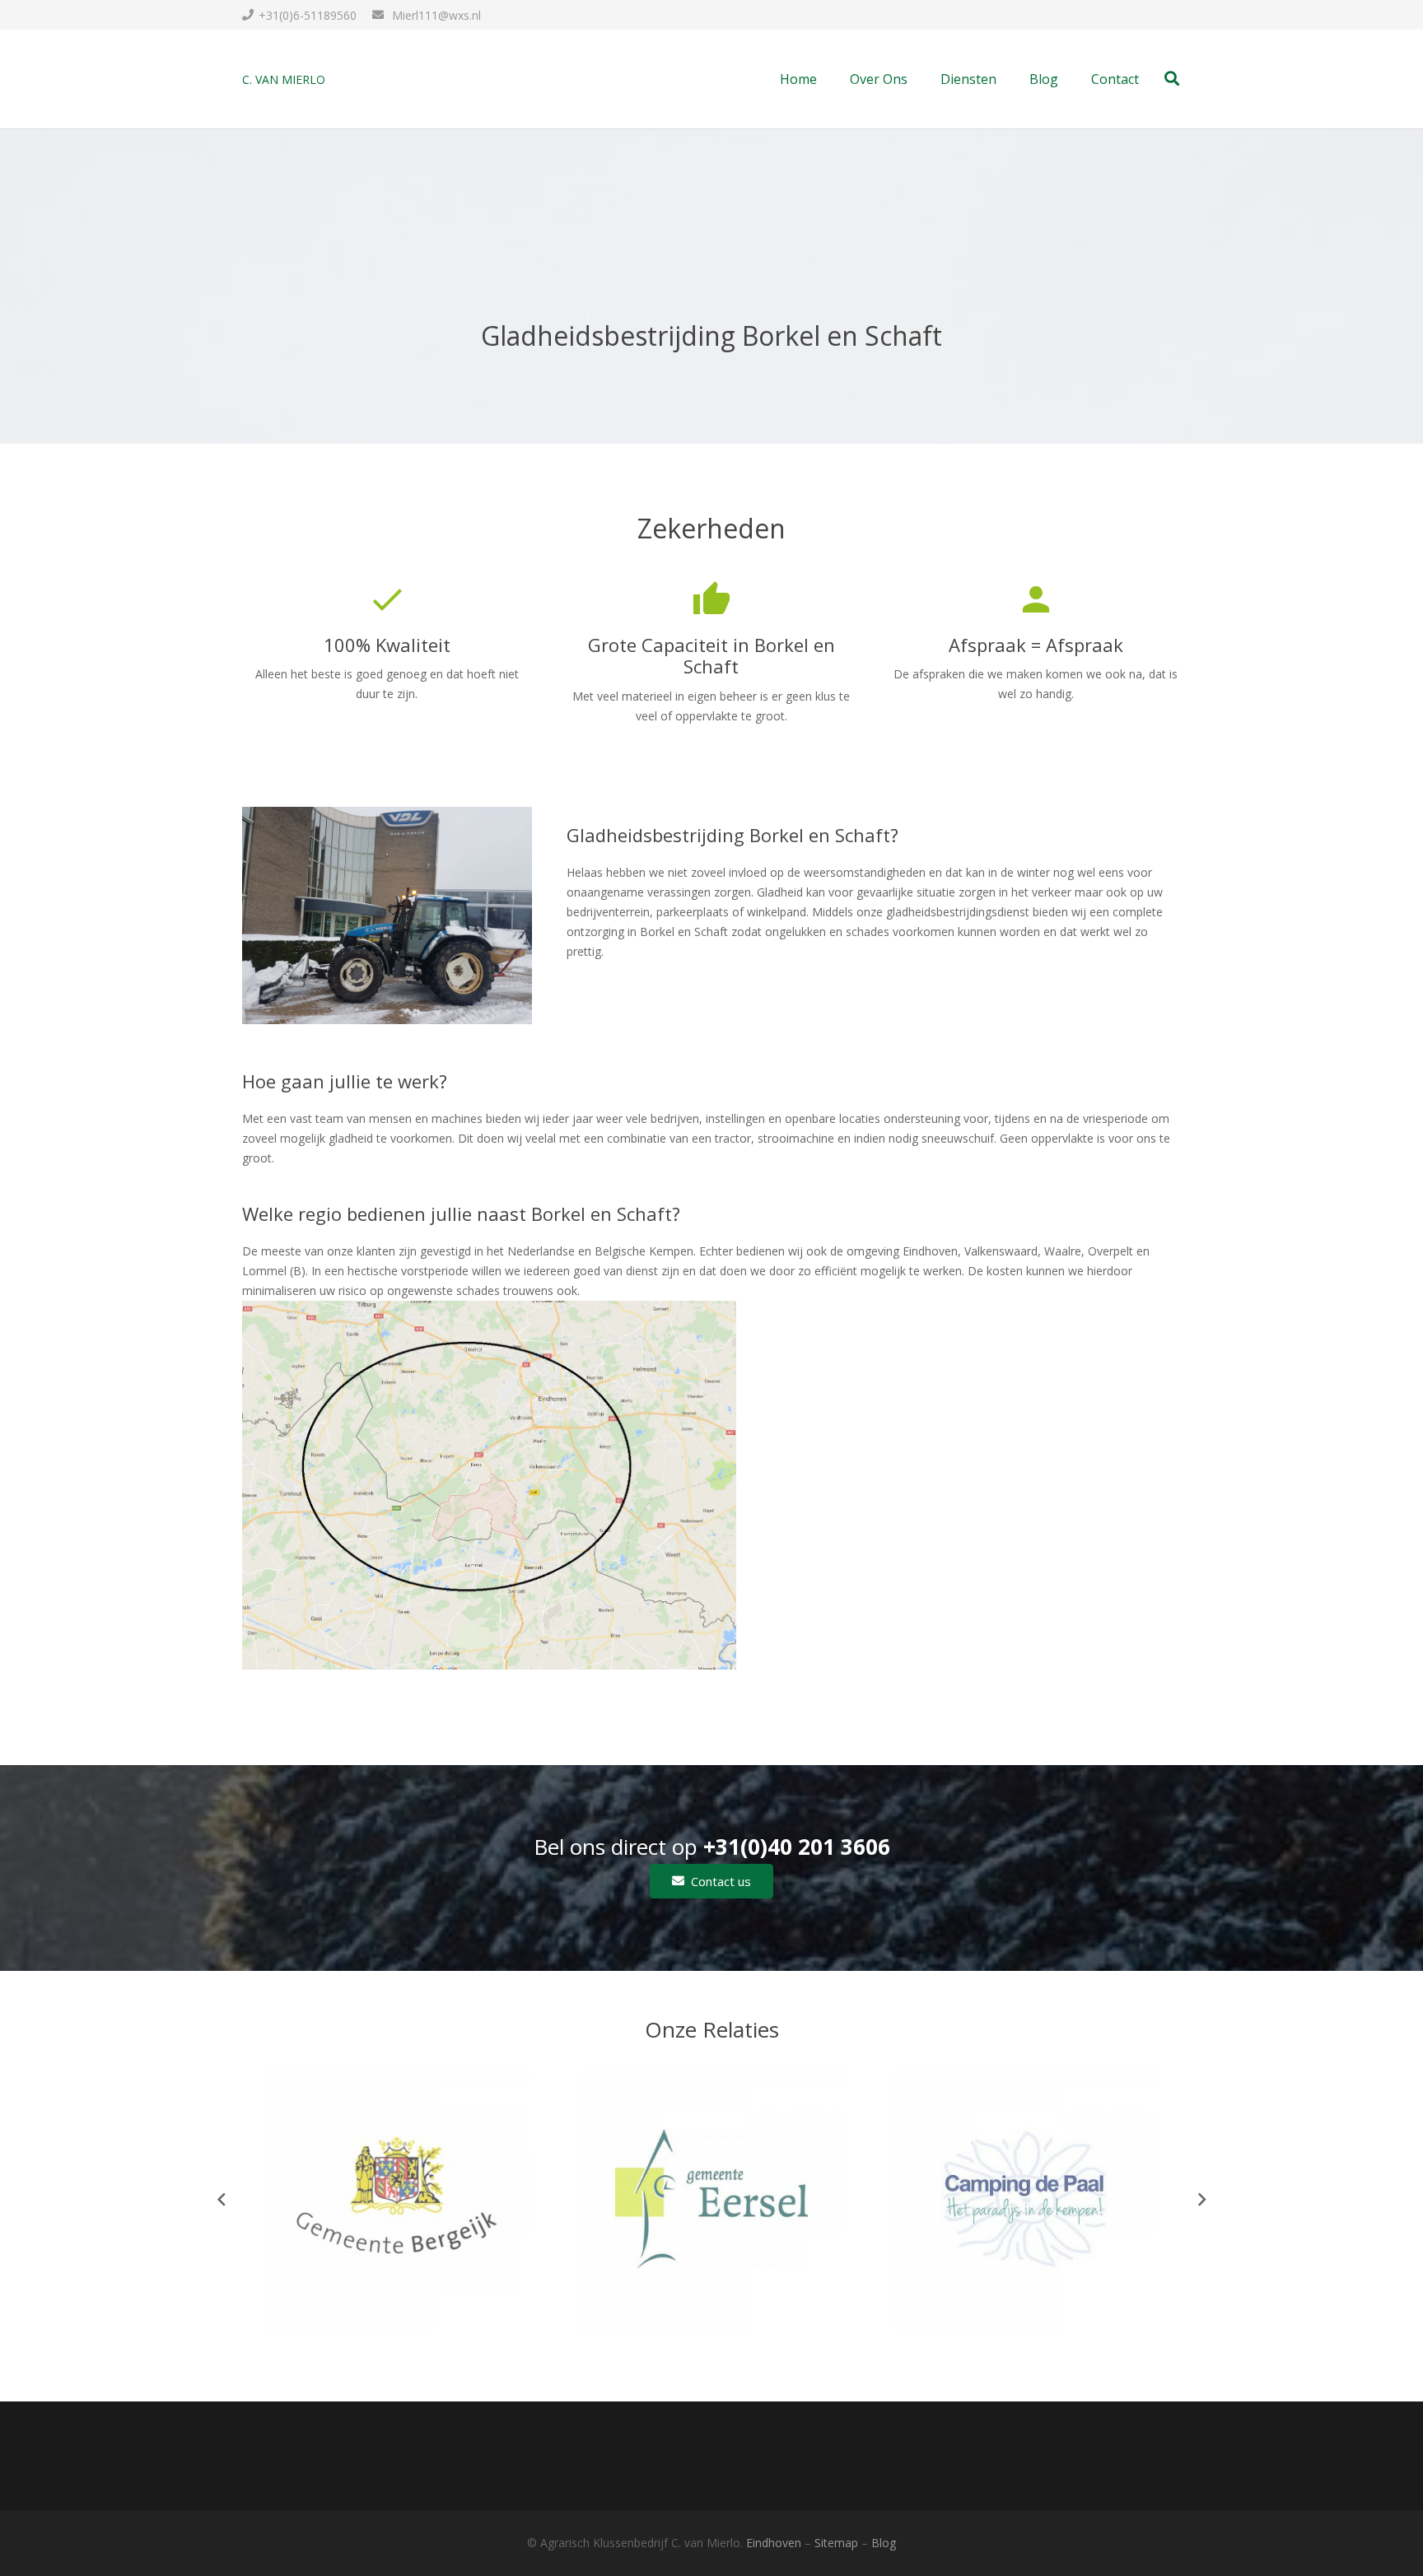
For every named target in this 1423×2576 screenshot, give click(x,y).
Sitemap (836, 2543)
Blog (884, 2543)
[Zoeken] (1172, 79)
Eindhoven (774, 2543)
